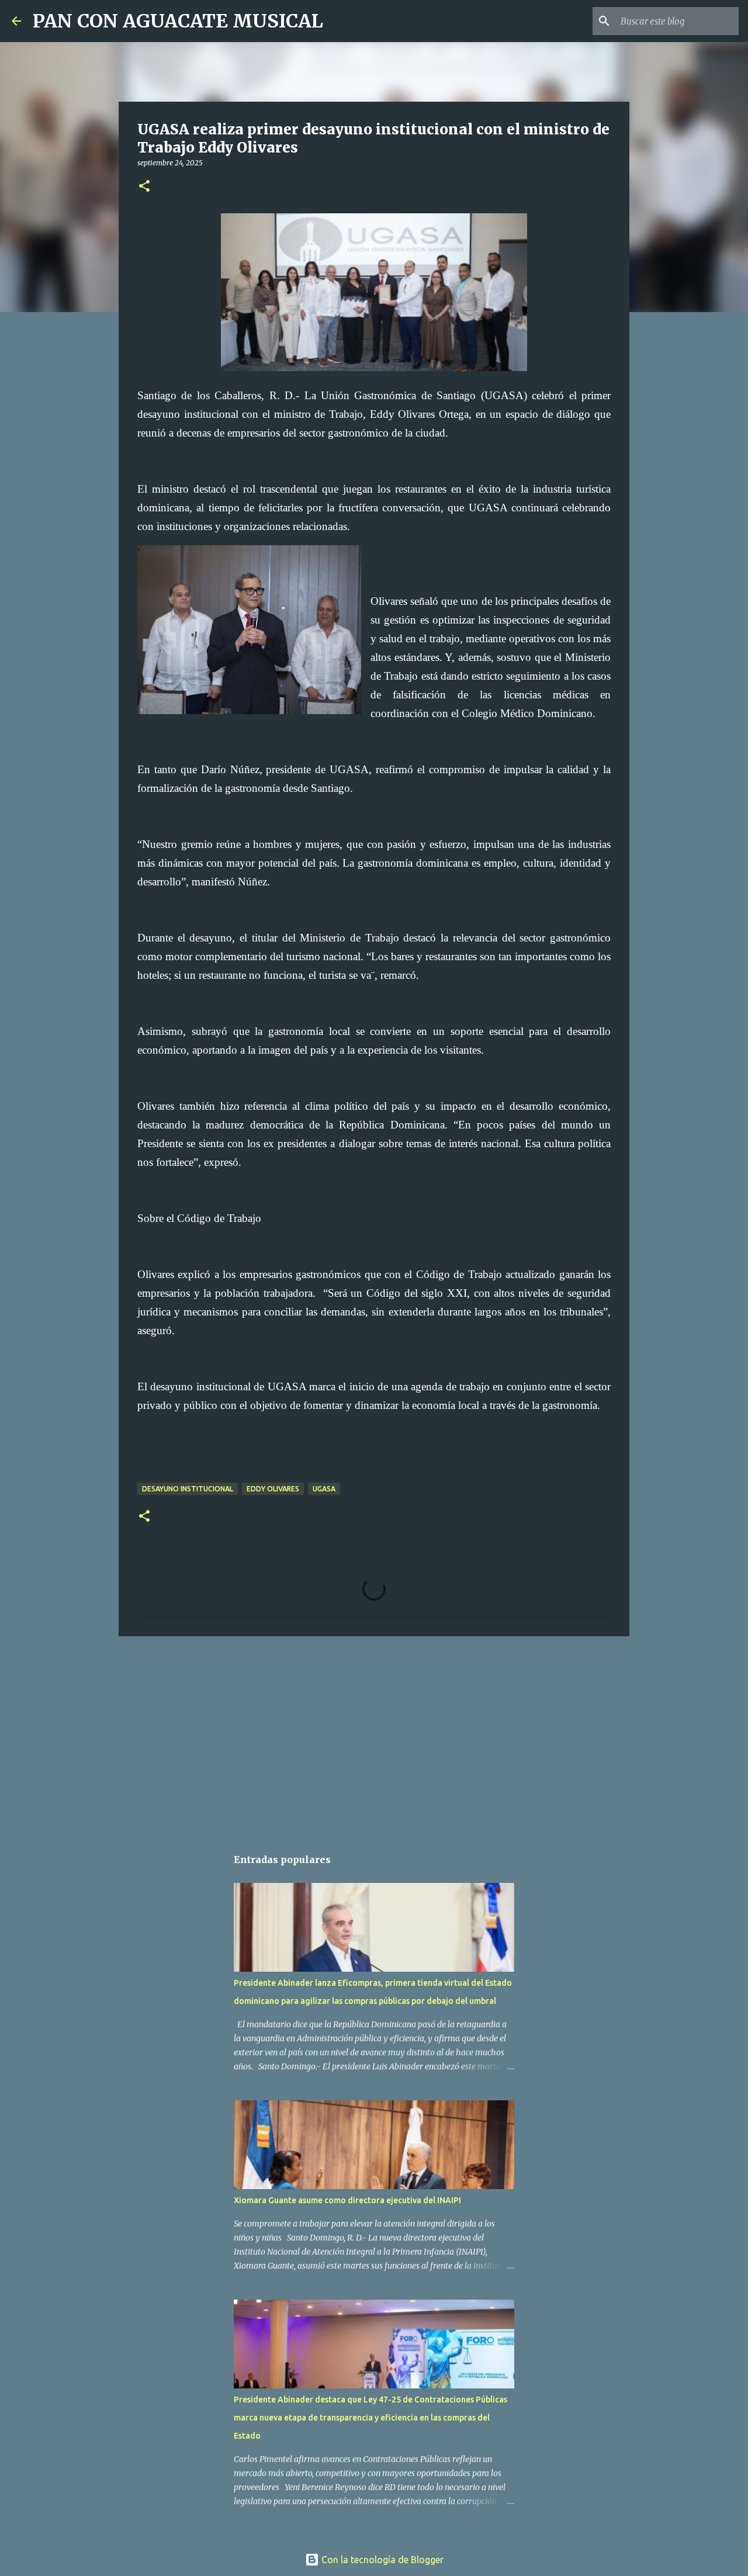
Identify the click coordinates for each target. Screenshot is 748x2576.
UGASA (324, 1489)
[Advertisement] (374, 1736)
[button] (144, 187)
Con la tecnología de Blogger (381, 2560)
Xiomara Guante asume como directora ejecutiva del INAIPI (347, 2200)
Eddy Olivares (273, 1489)
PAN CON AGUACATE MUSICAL (178, 21)
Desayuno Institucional (188, 1489)
